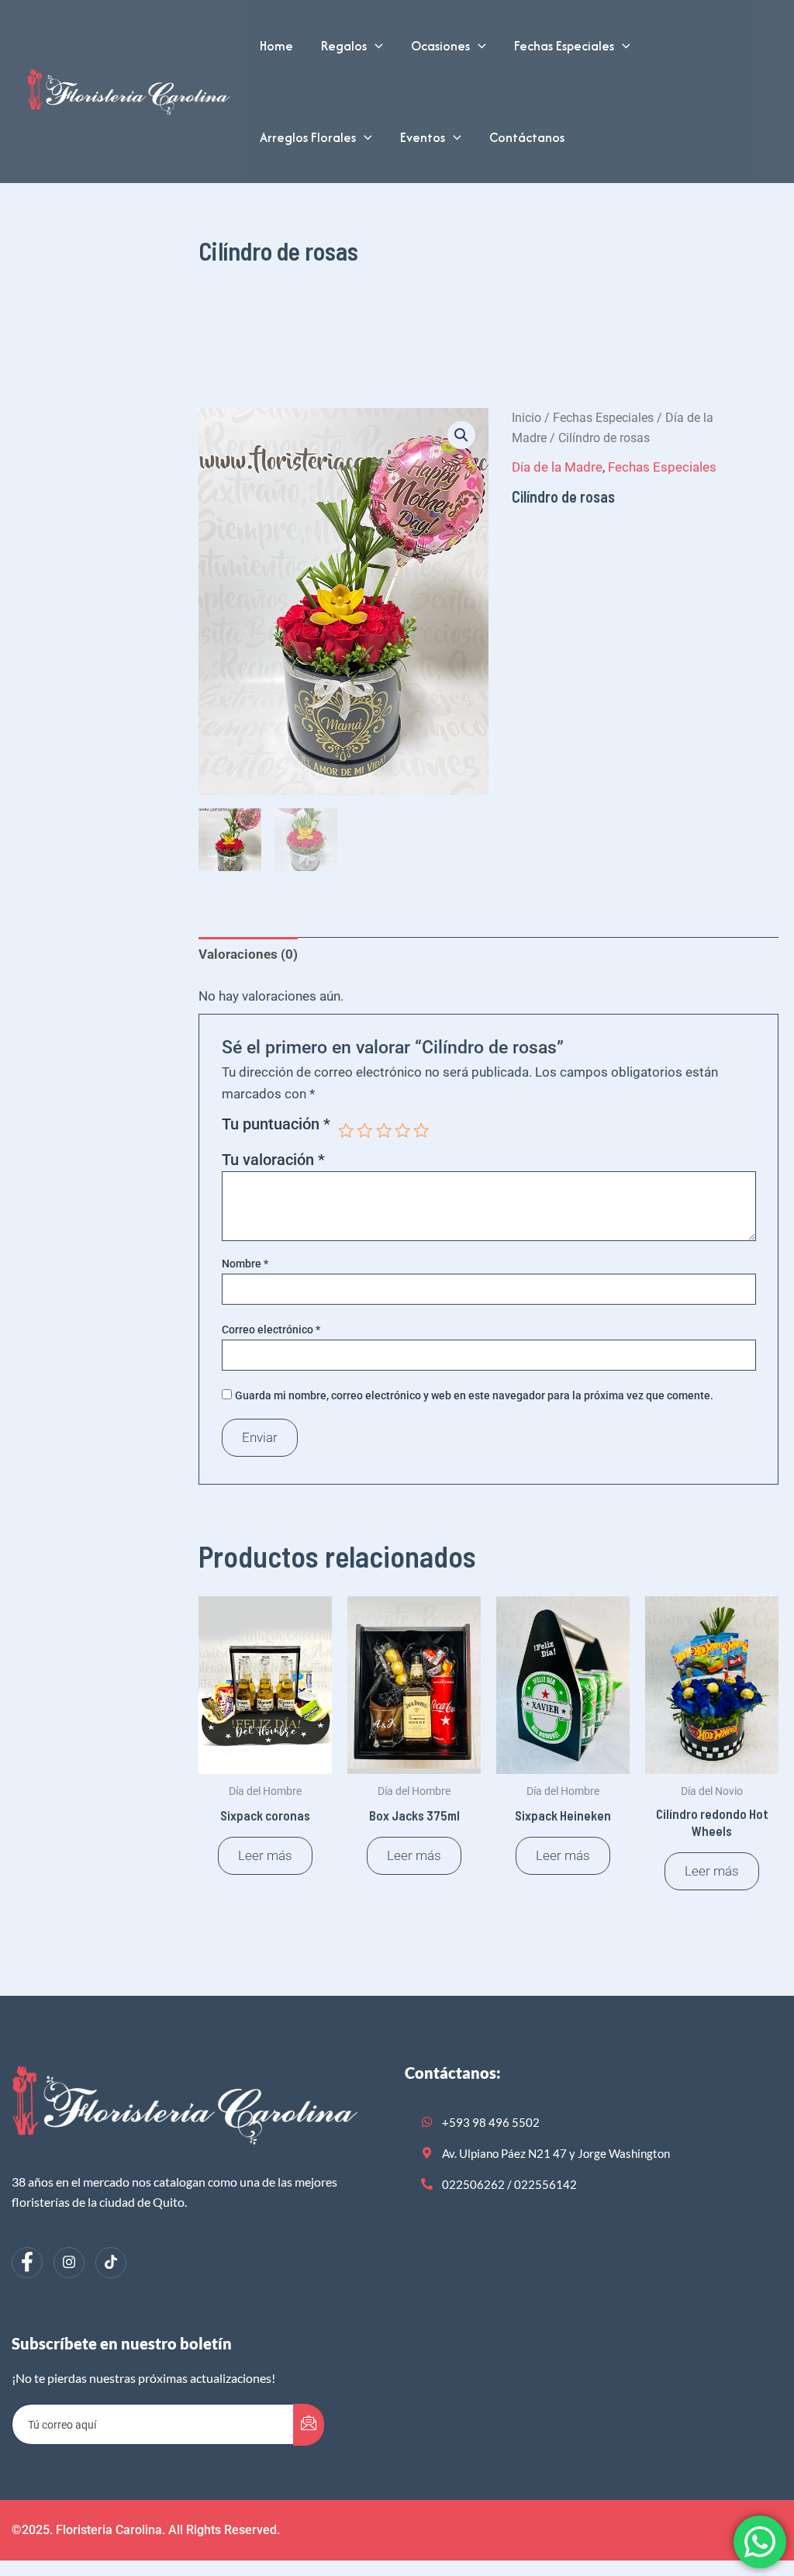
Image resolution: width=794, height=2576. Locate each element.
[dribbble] (111, 2263)
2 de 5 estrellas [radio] (364, 1130)
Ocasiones (440, 46)
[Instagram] (69, 2263)
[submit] (309, 2425)
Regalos (344, 46)
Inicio (526, 418)
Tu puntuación (276, 1125)
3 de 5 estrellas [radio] (384, 1130)
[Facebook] (27, 2263)
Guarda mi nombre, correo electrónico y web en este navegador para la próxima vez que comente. (474, 1395)
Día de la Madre (557, 467)
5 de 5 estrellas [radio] (421, 1130)
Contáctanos (527, 137)
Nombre (245, 1264)
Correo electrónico (271, 1329)
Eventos (423, 137)
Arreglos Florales (308, 137)
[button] (375, 46)
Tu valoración (273, 1160)
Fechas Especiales (564, 46)
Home (276, 46)
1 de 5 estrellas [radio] (346, 1130)
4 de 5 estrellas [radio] (402, 1130)
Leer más (265, 1855)
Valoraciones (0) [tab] (248, 954)
